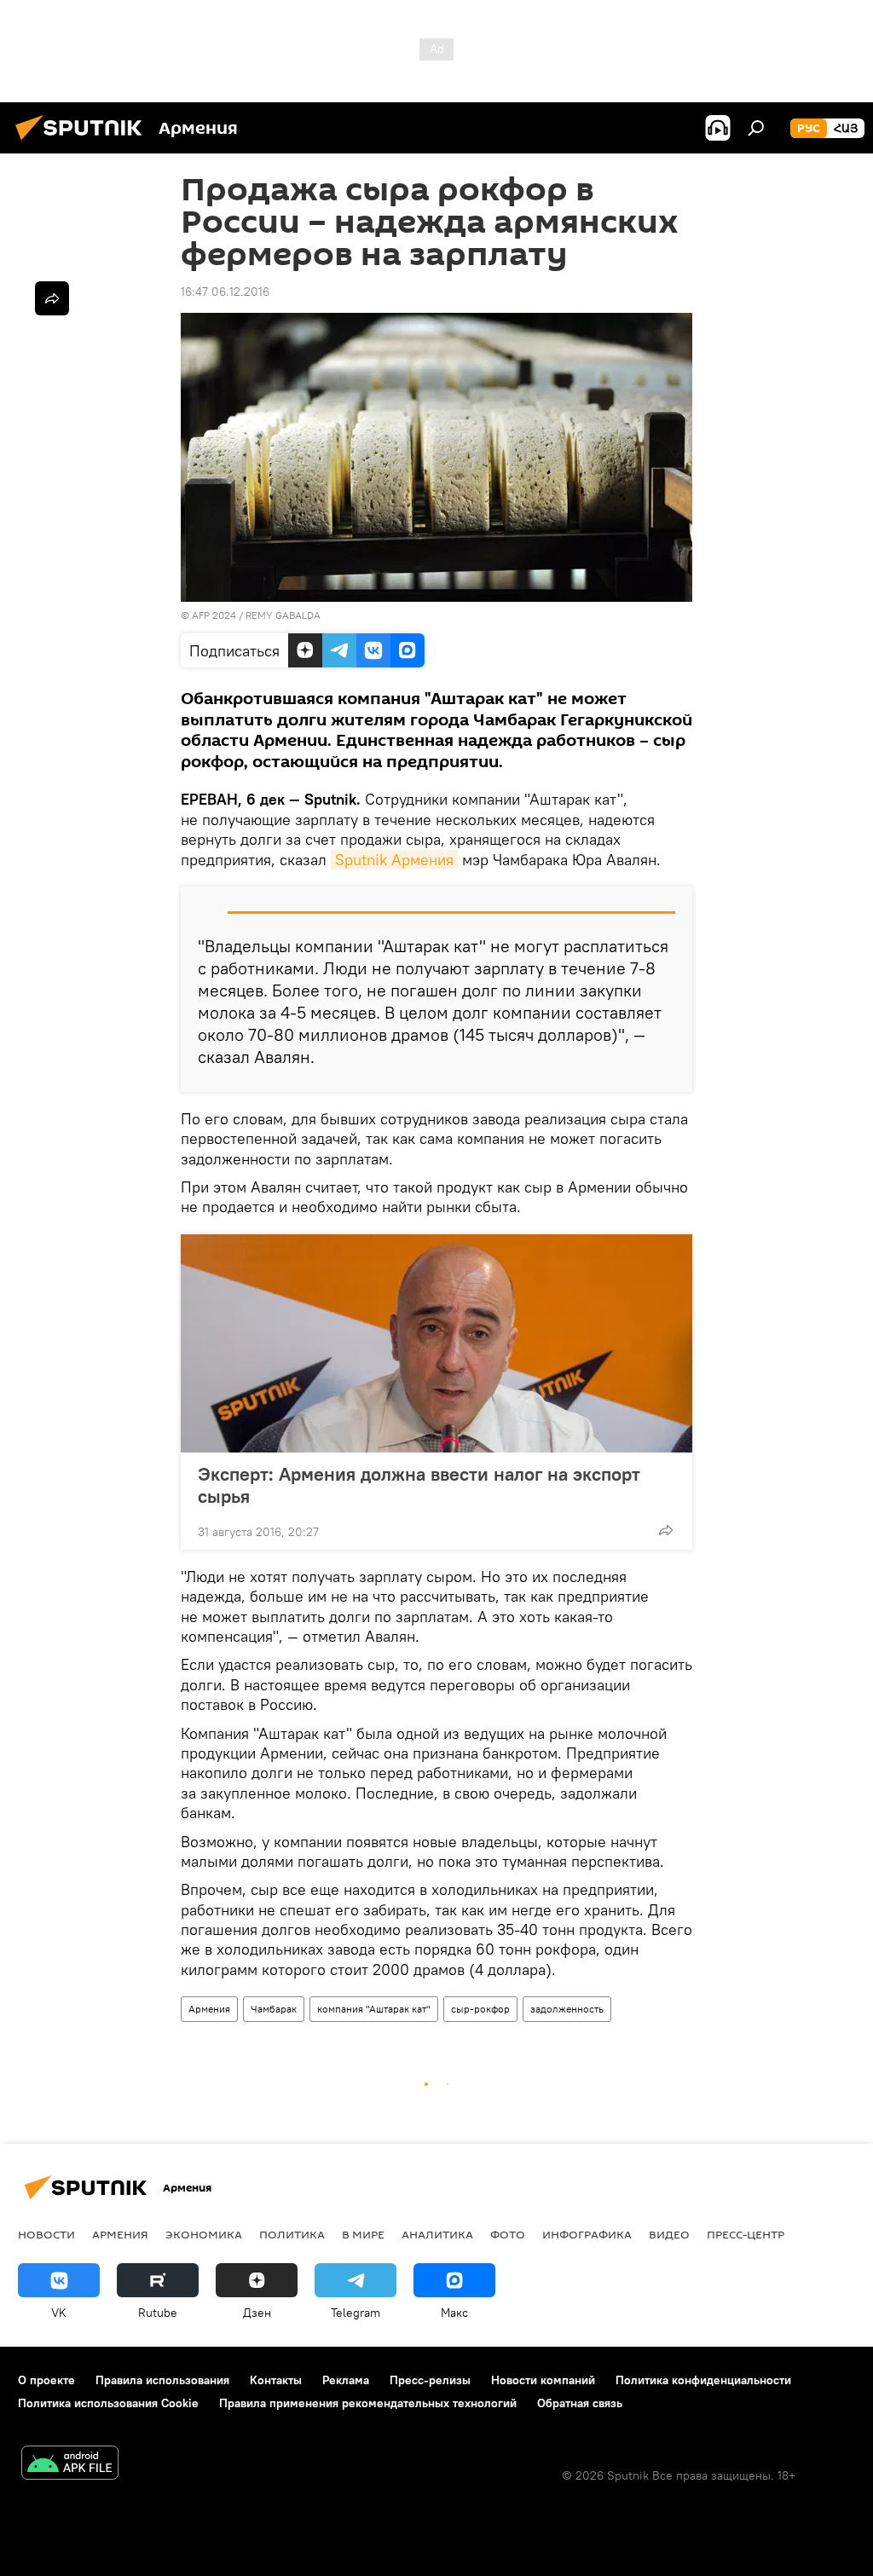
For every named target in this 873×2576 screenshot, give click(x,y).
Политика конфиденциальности (703, 2380)
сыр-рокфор (480, 2009)
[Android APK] (70, 2465)
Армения (209, 2009)
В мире (363, 2234)
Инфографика (587, 2234)
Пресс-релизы (430, 2380)
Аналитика (437, 2234)
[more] (666, 1530)
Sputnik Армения (394, 860)
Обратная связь (580, 2403)
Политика (292, 2234)
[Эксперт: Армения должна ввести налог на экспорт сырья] (436, 1343)
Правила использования (162, 2380)
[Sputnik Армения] (84, 142)
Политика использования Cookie (108, 2403)
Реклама (346, 2380)
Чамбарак (274, 2009)
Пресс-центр (746, 2234)
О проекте (46, 2380)
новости (46, 2234)
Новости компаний (543, 2380)
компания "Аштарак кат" (374, 2009)
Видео (669, 2234)
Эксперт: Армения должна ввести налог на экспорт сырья (419, 1485)
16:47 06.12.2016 (225, 292)
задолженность (567, 2009)
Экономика (204, 2234)
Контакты (276, 2380)
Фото (508, 2234)
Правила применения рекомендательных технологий (368, 2403)
